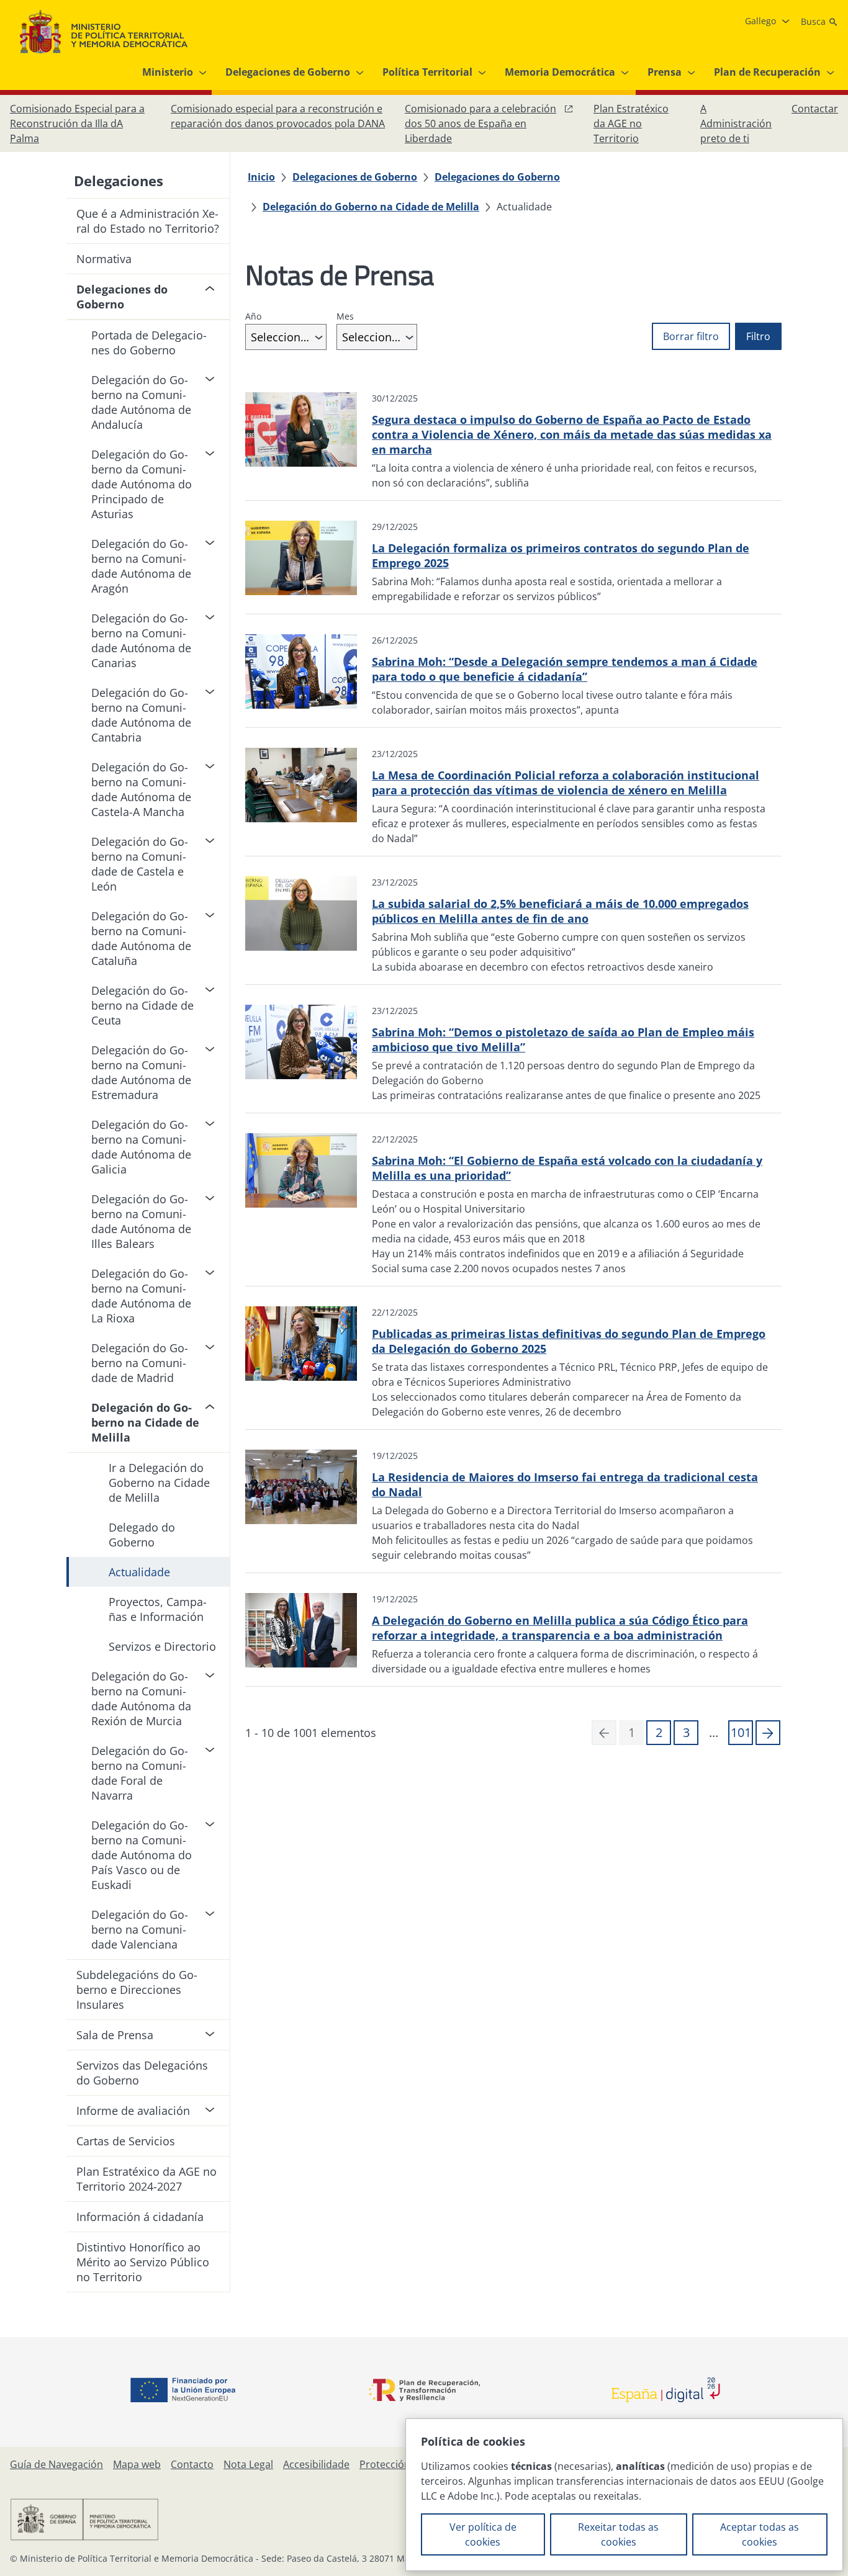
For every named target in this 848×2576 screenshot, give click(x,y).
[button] (768, 1733)
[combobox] (286, 337)
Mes (345, 316)
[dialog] (624, 2495)
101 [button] (741, 1732)
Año (253, 316)
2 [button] (659, 1732)
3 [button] (686, 1732)
